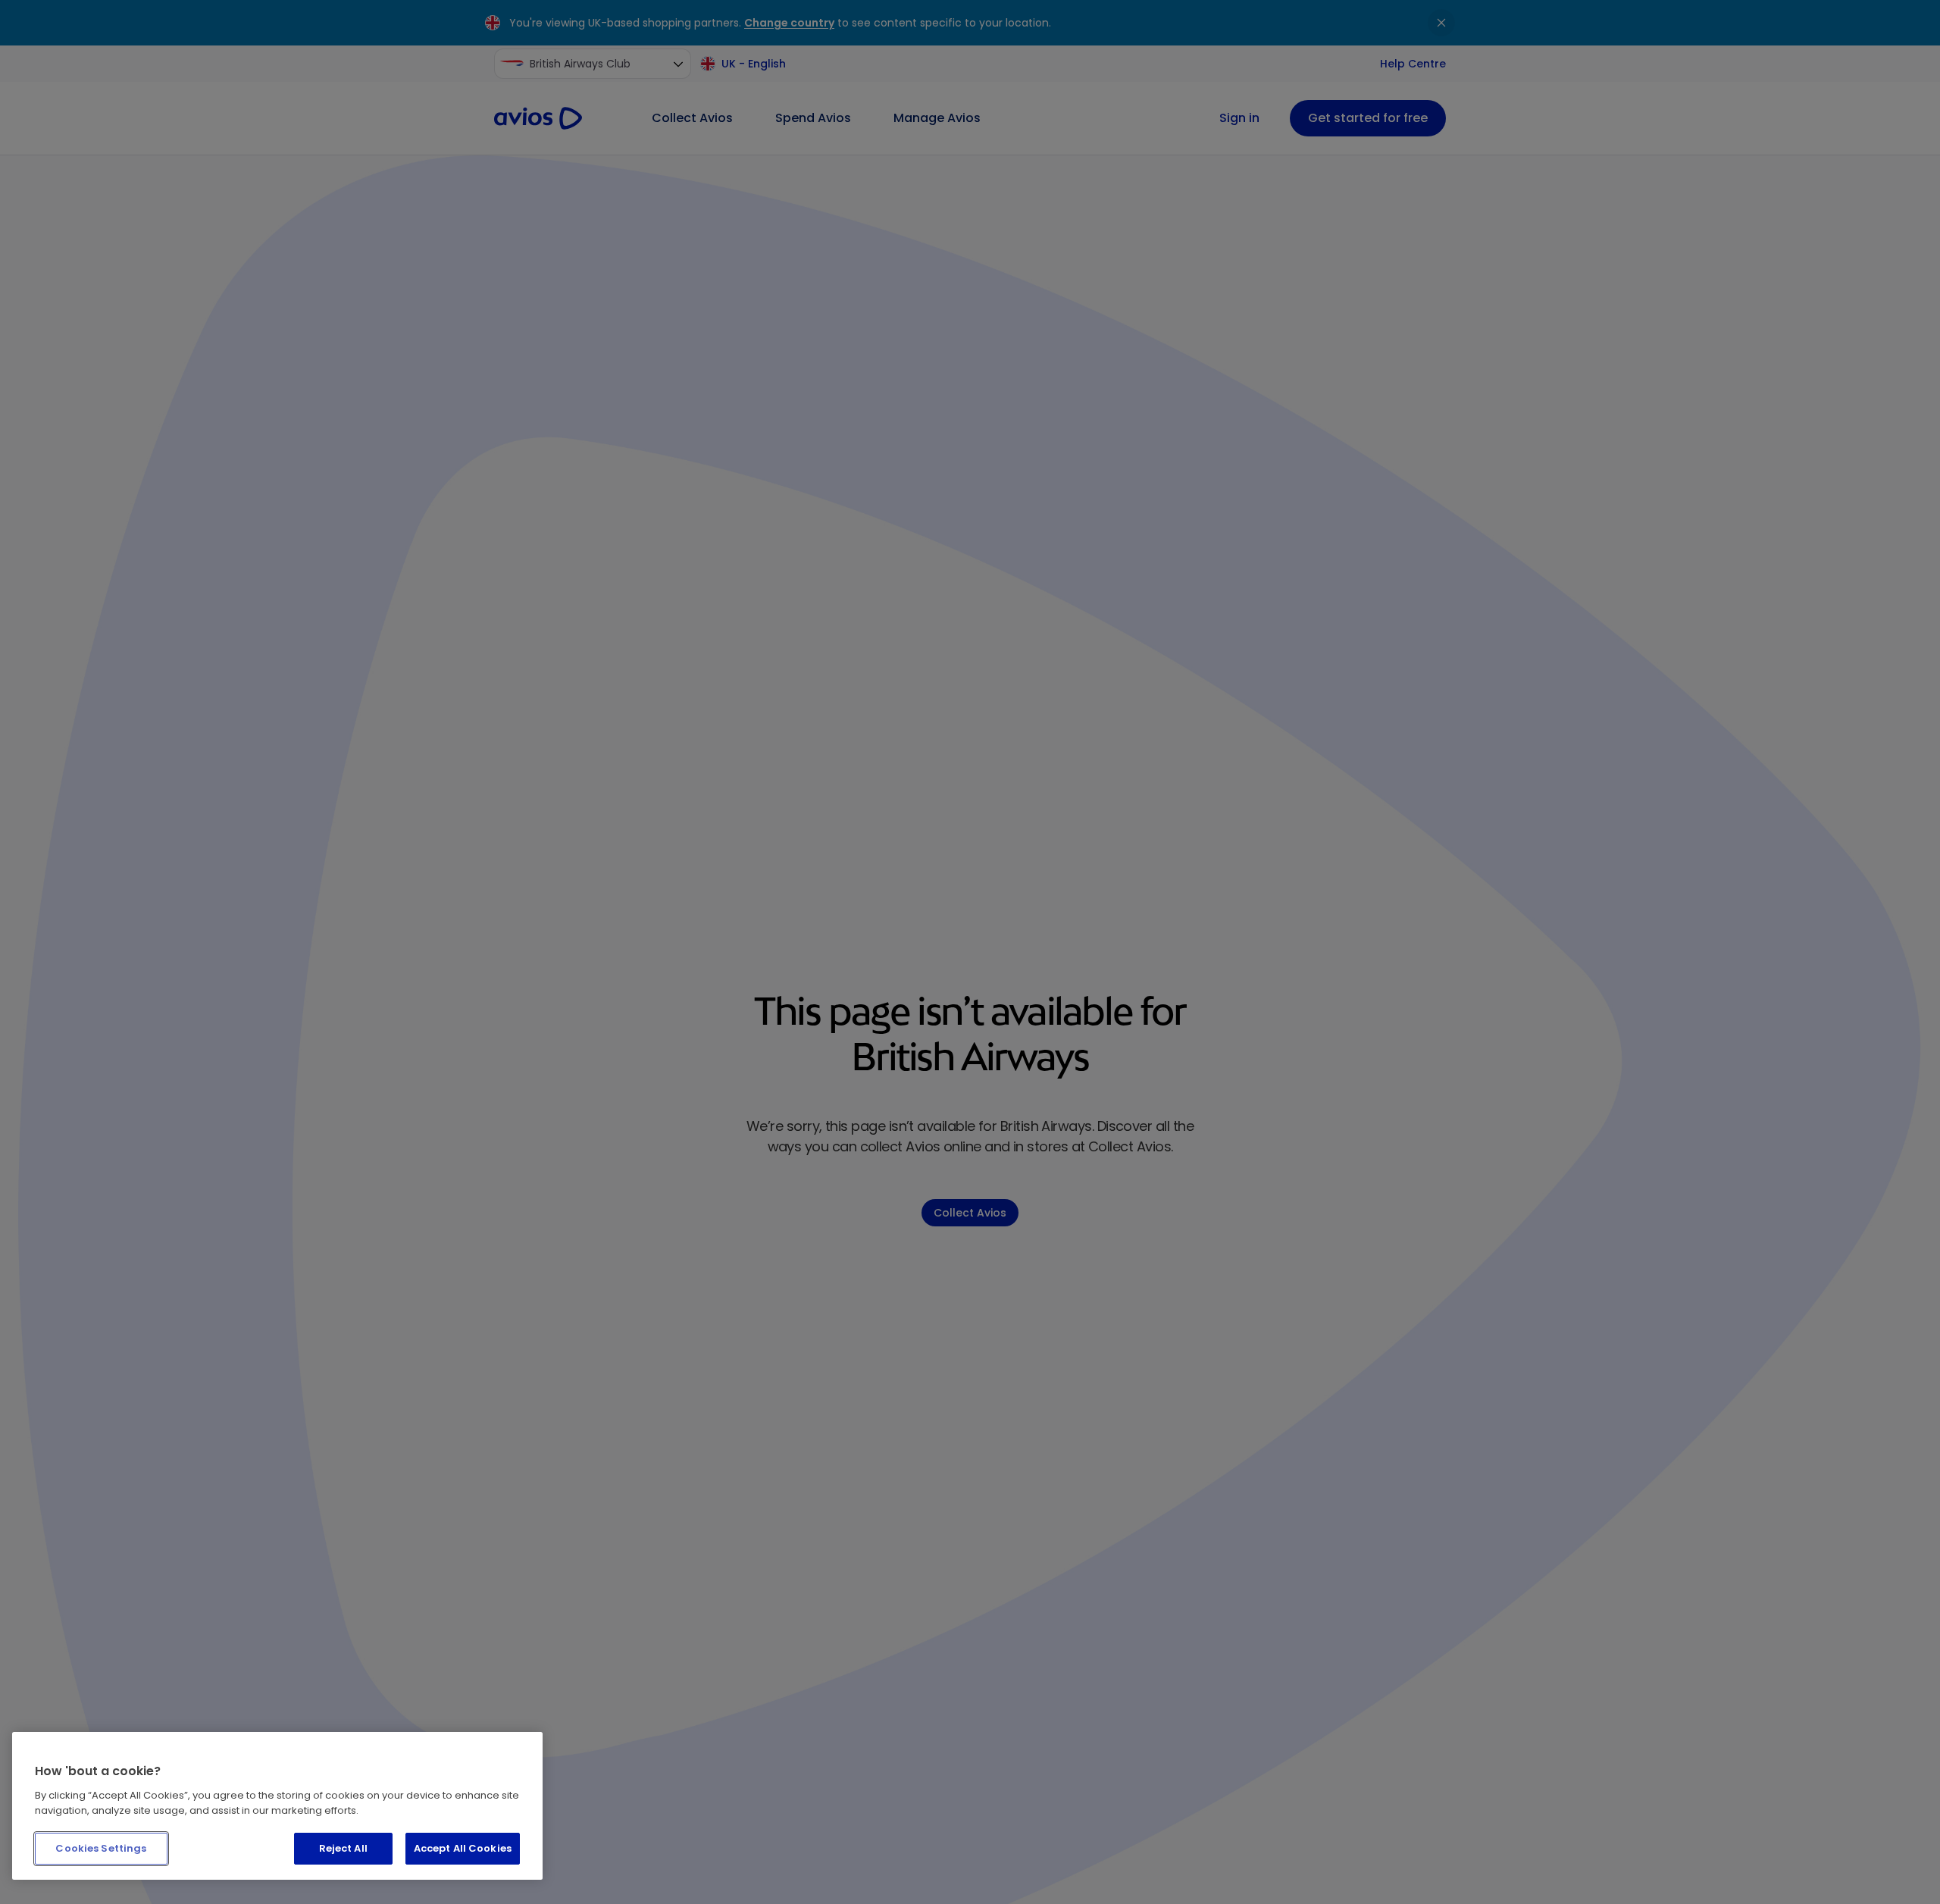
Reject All (343, 1848)
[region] (277, 1806)
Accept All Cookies (463, 1848)
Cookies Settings (101, 1848)
